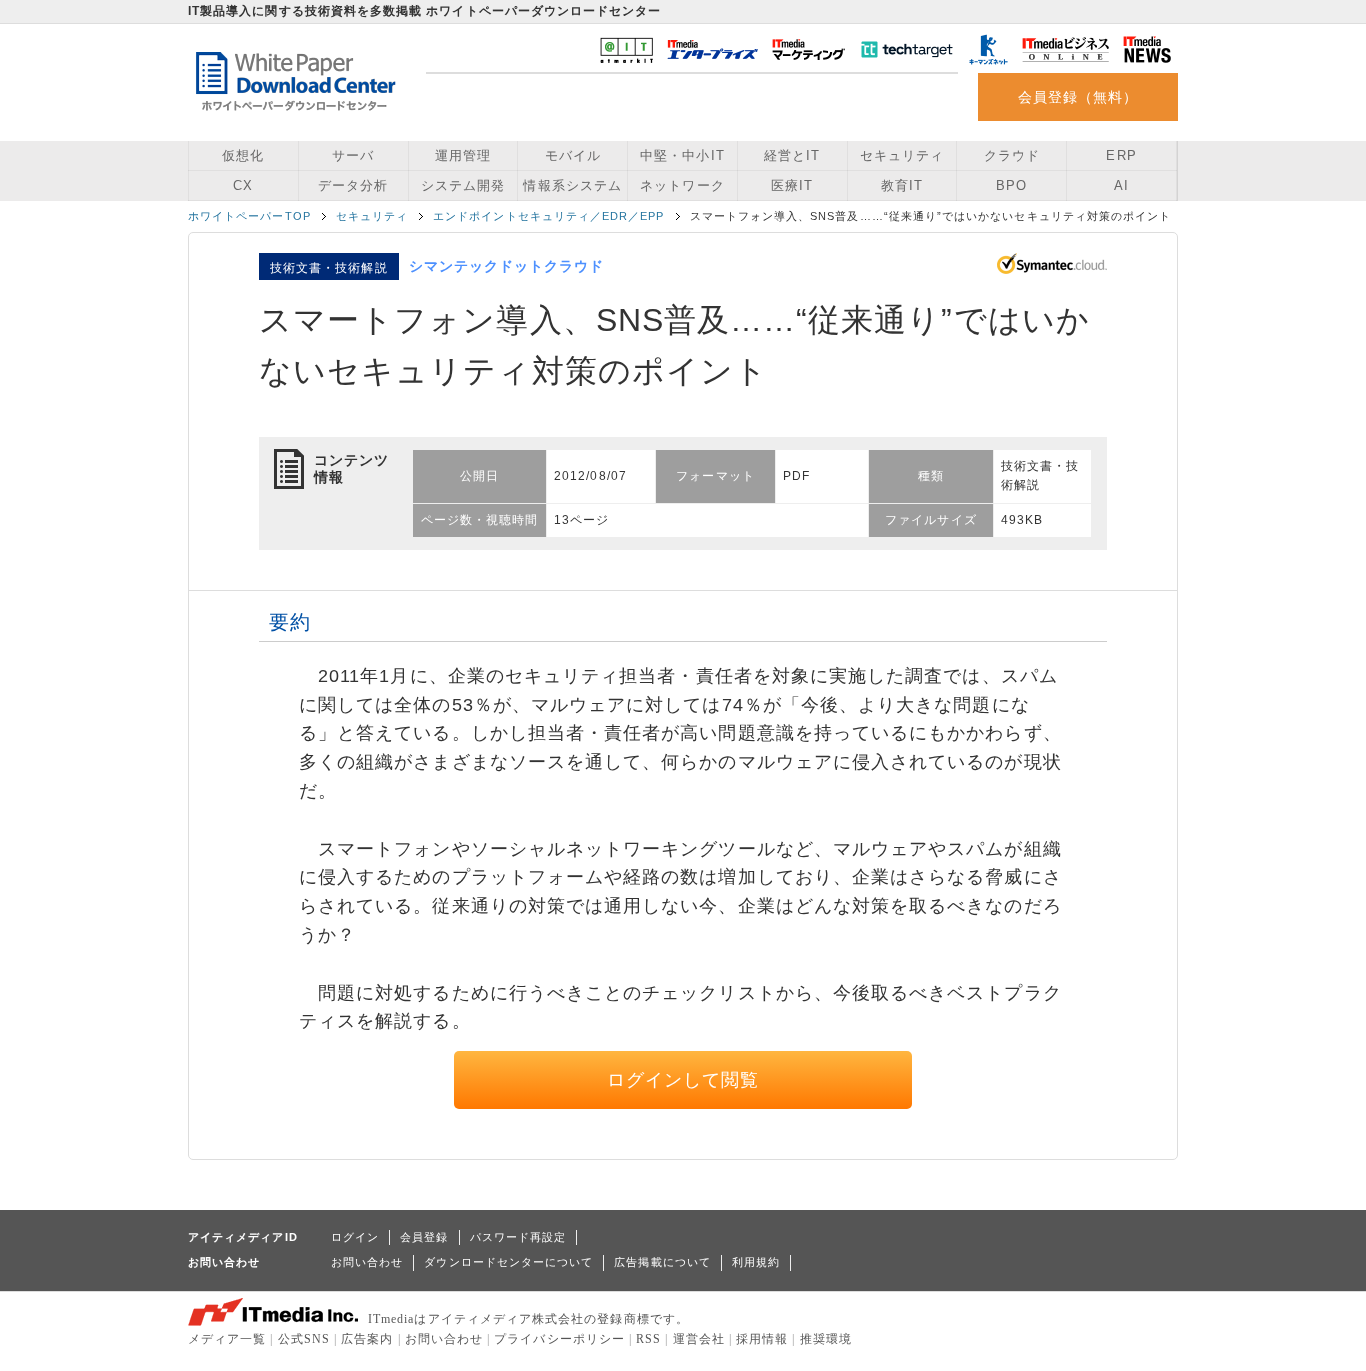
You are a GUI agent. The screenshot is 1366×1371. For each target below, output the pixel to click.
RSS (648, 1339)
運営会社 (699, 1339)
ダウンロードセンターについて (508, 1262)
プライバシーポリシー (559, 1339)
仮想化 (243, 155)
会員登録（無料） (1078, 97)
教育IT (902, 185)
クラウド (1012, 155)
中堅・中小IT (682, 155)
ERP (1121, 155)
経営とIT (792, 155)
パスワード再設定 (518, 1237)
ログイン (355, 1237)
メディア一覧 (227, 1339)
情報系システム (572, 185)
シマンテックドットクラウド (507, 266)
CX (243, 185)
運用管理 (463, 155)
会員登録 (424, 1237)
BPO (1011, 185)
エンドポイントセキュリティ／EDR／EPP (548, 216)
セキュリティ (902, 155)
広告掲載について (662, 1262)
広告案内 (367, 1339)
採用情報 (762, 1339)
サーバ (353, 155)
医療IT (792, 185)
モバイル (573, 155)
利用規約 (756, 1262)
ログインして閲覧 (683, 1080)
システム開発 (463, 185)
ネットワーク (682, 185)
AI (1121, 185)
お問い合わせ (367, 1262)
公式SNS (304, 1339)
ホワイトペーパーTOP (249, 216)
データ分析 (353, 185)
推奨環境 (826, 1339)
